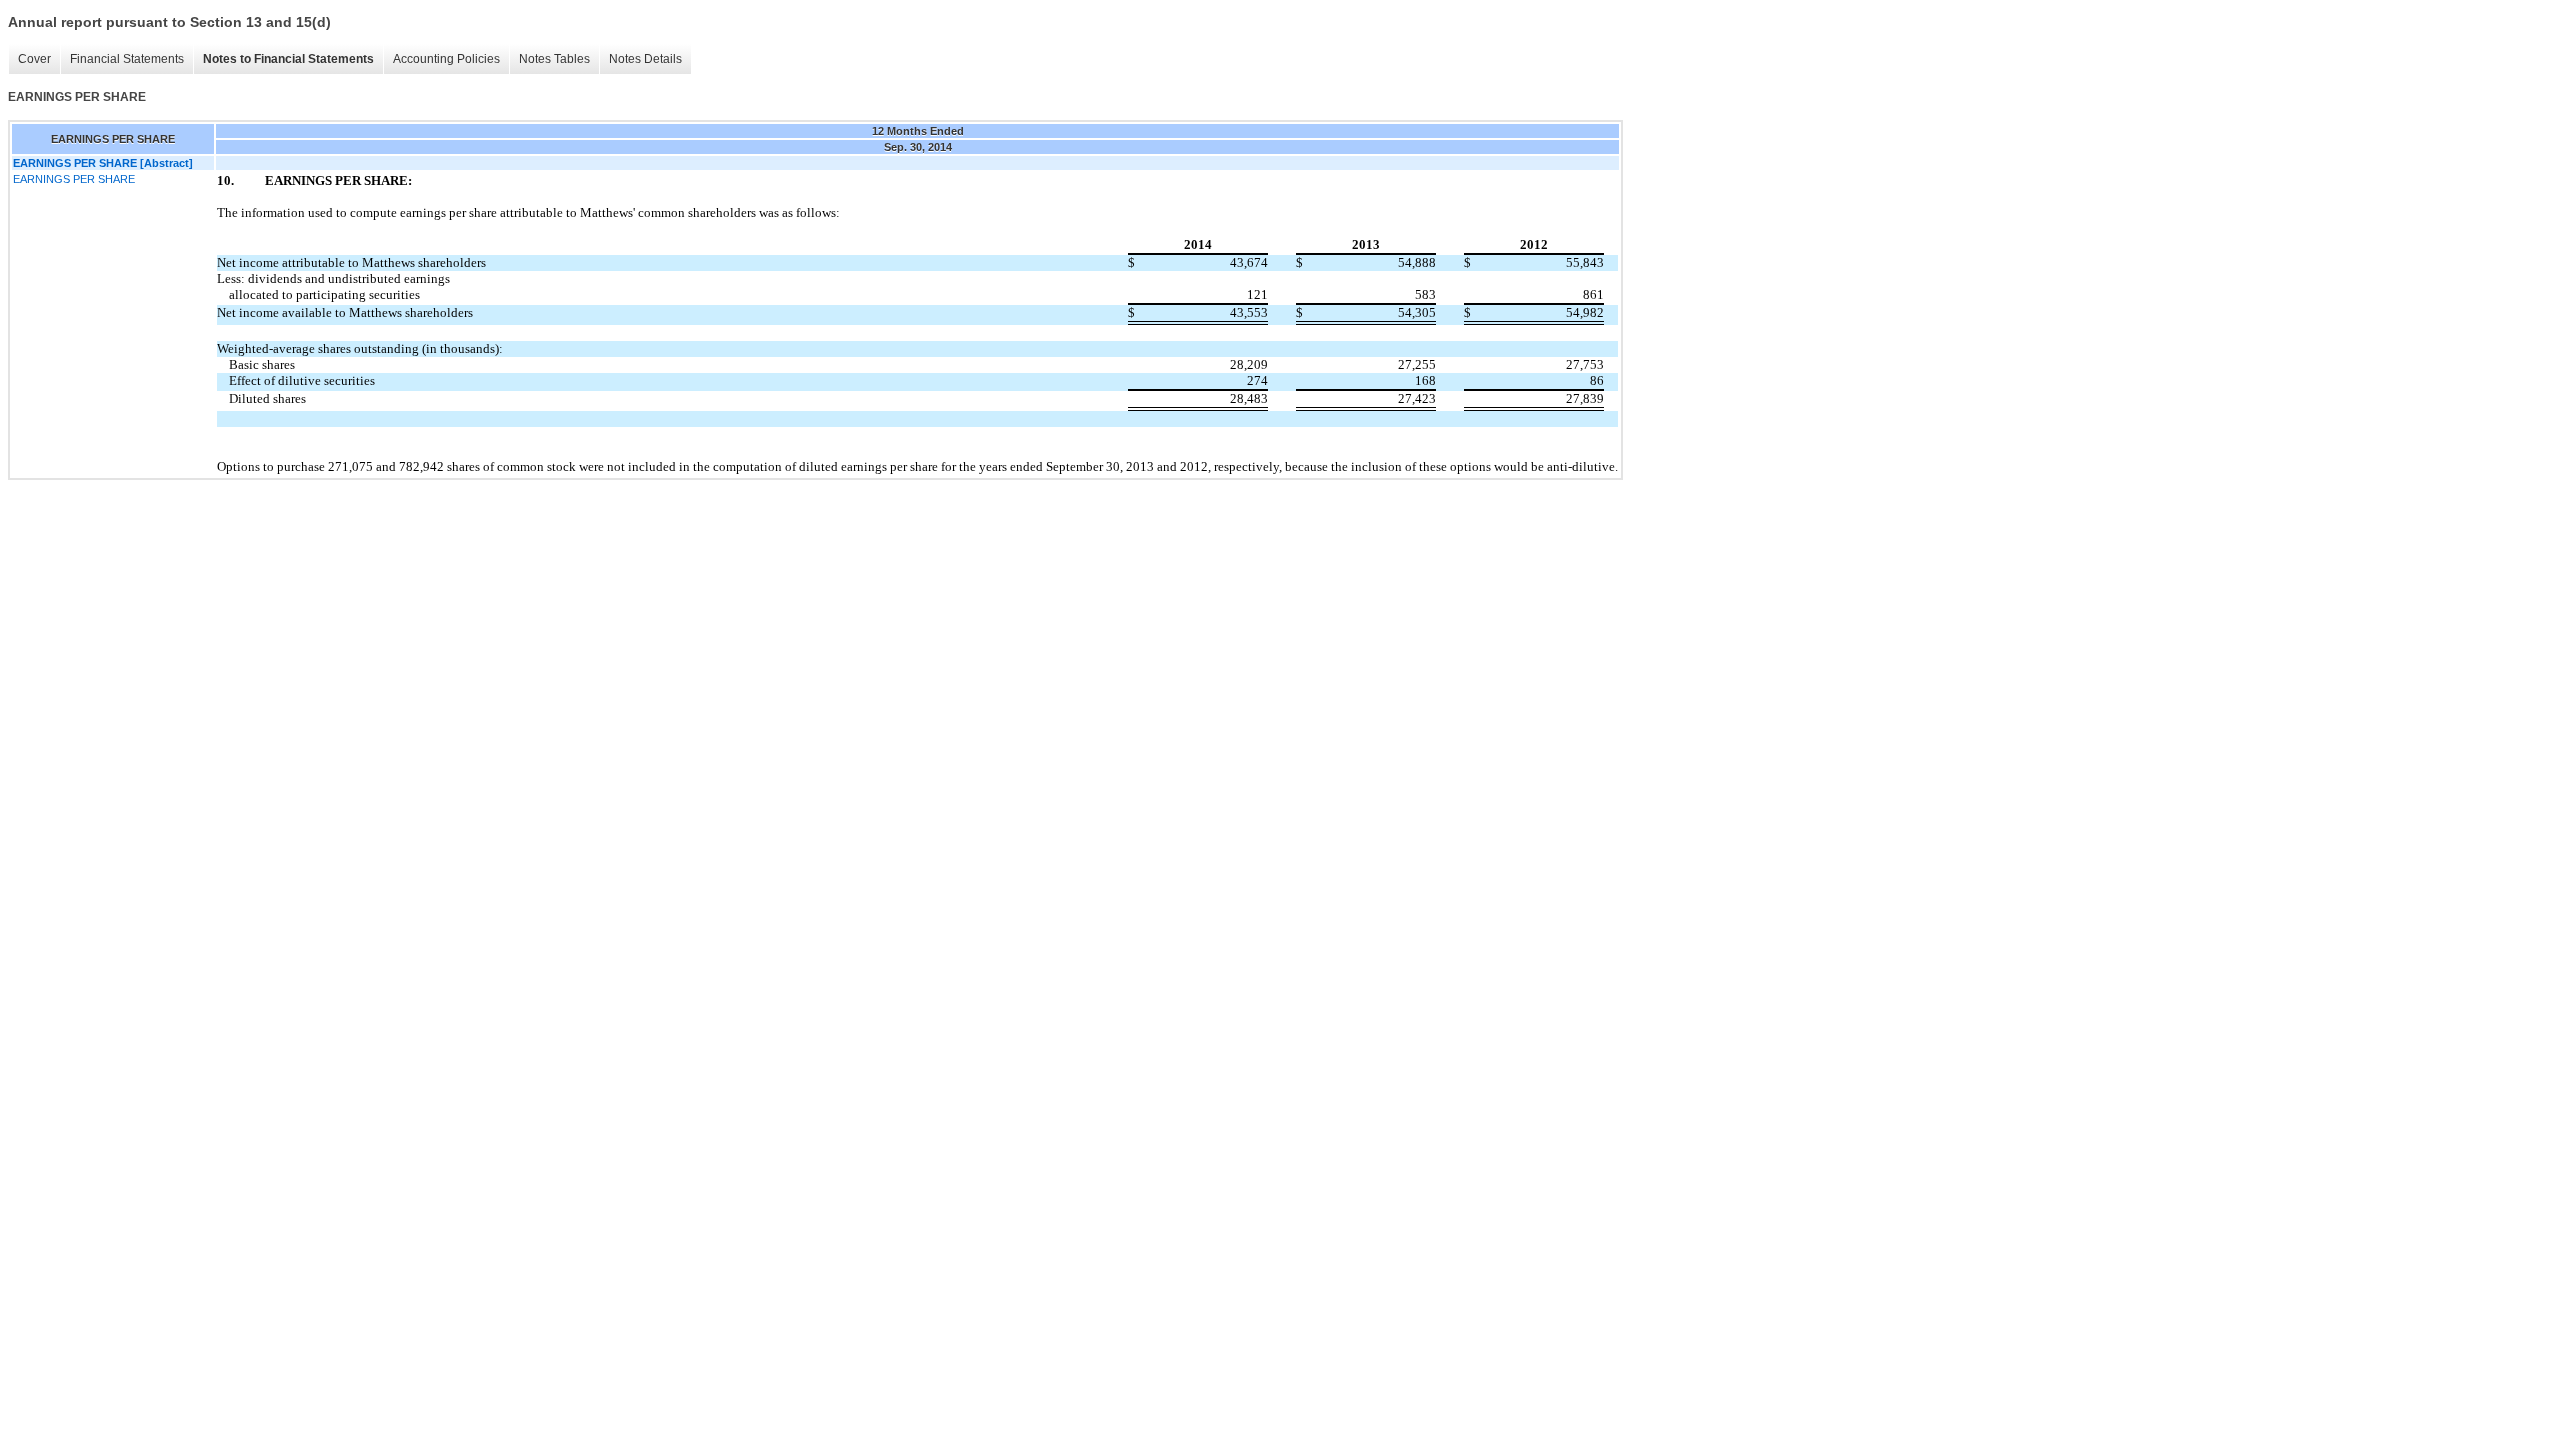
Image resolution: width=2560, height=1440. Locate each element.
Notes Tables (554, 59)
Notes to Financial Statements (288, 59)
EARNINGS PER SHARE (74, 179)
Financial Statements (127, 59)
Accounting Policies (446, 59)
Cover (34, 59)
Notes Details (645, 59)
